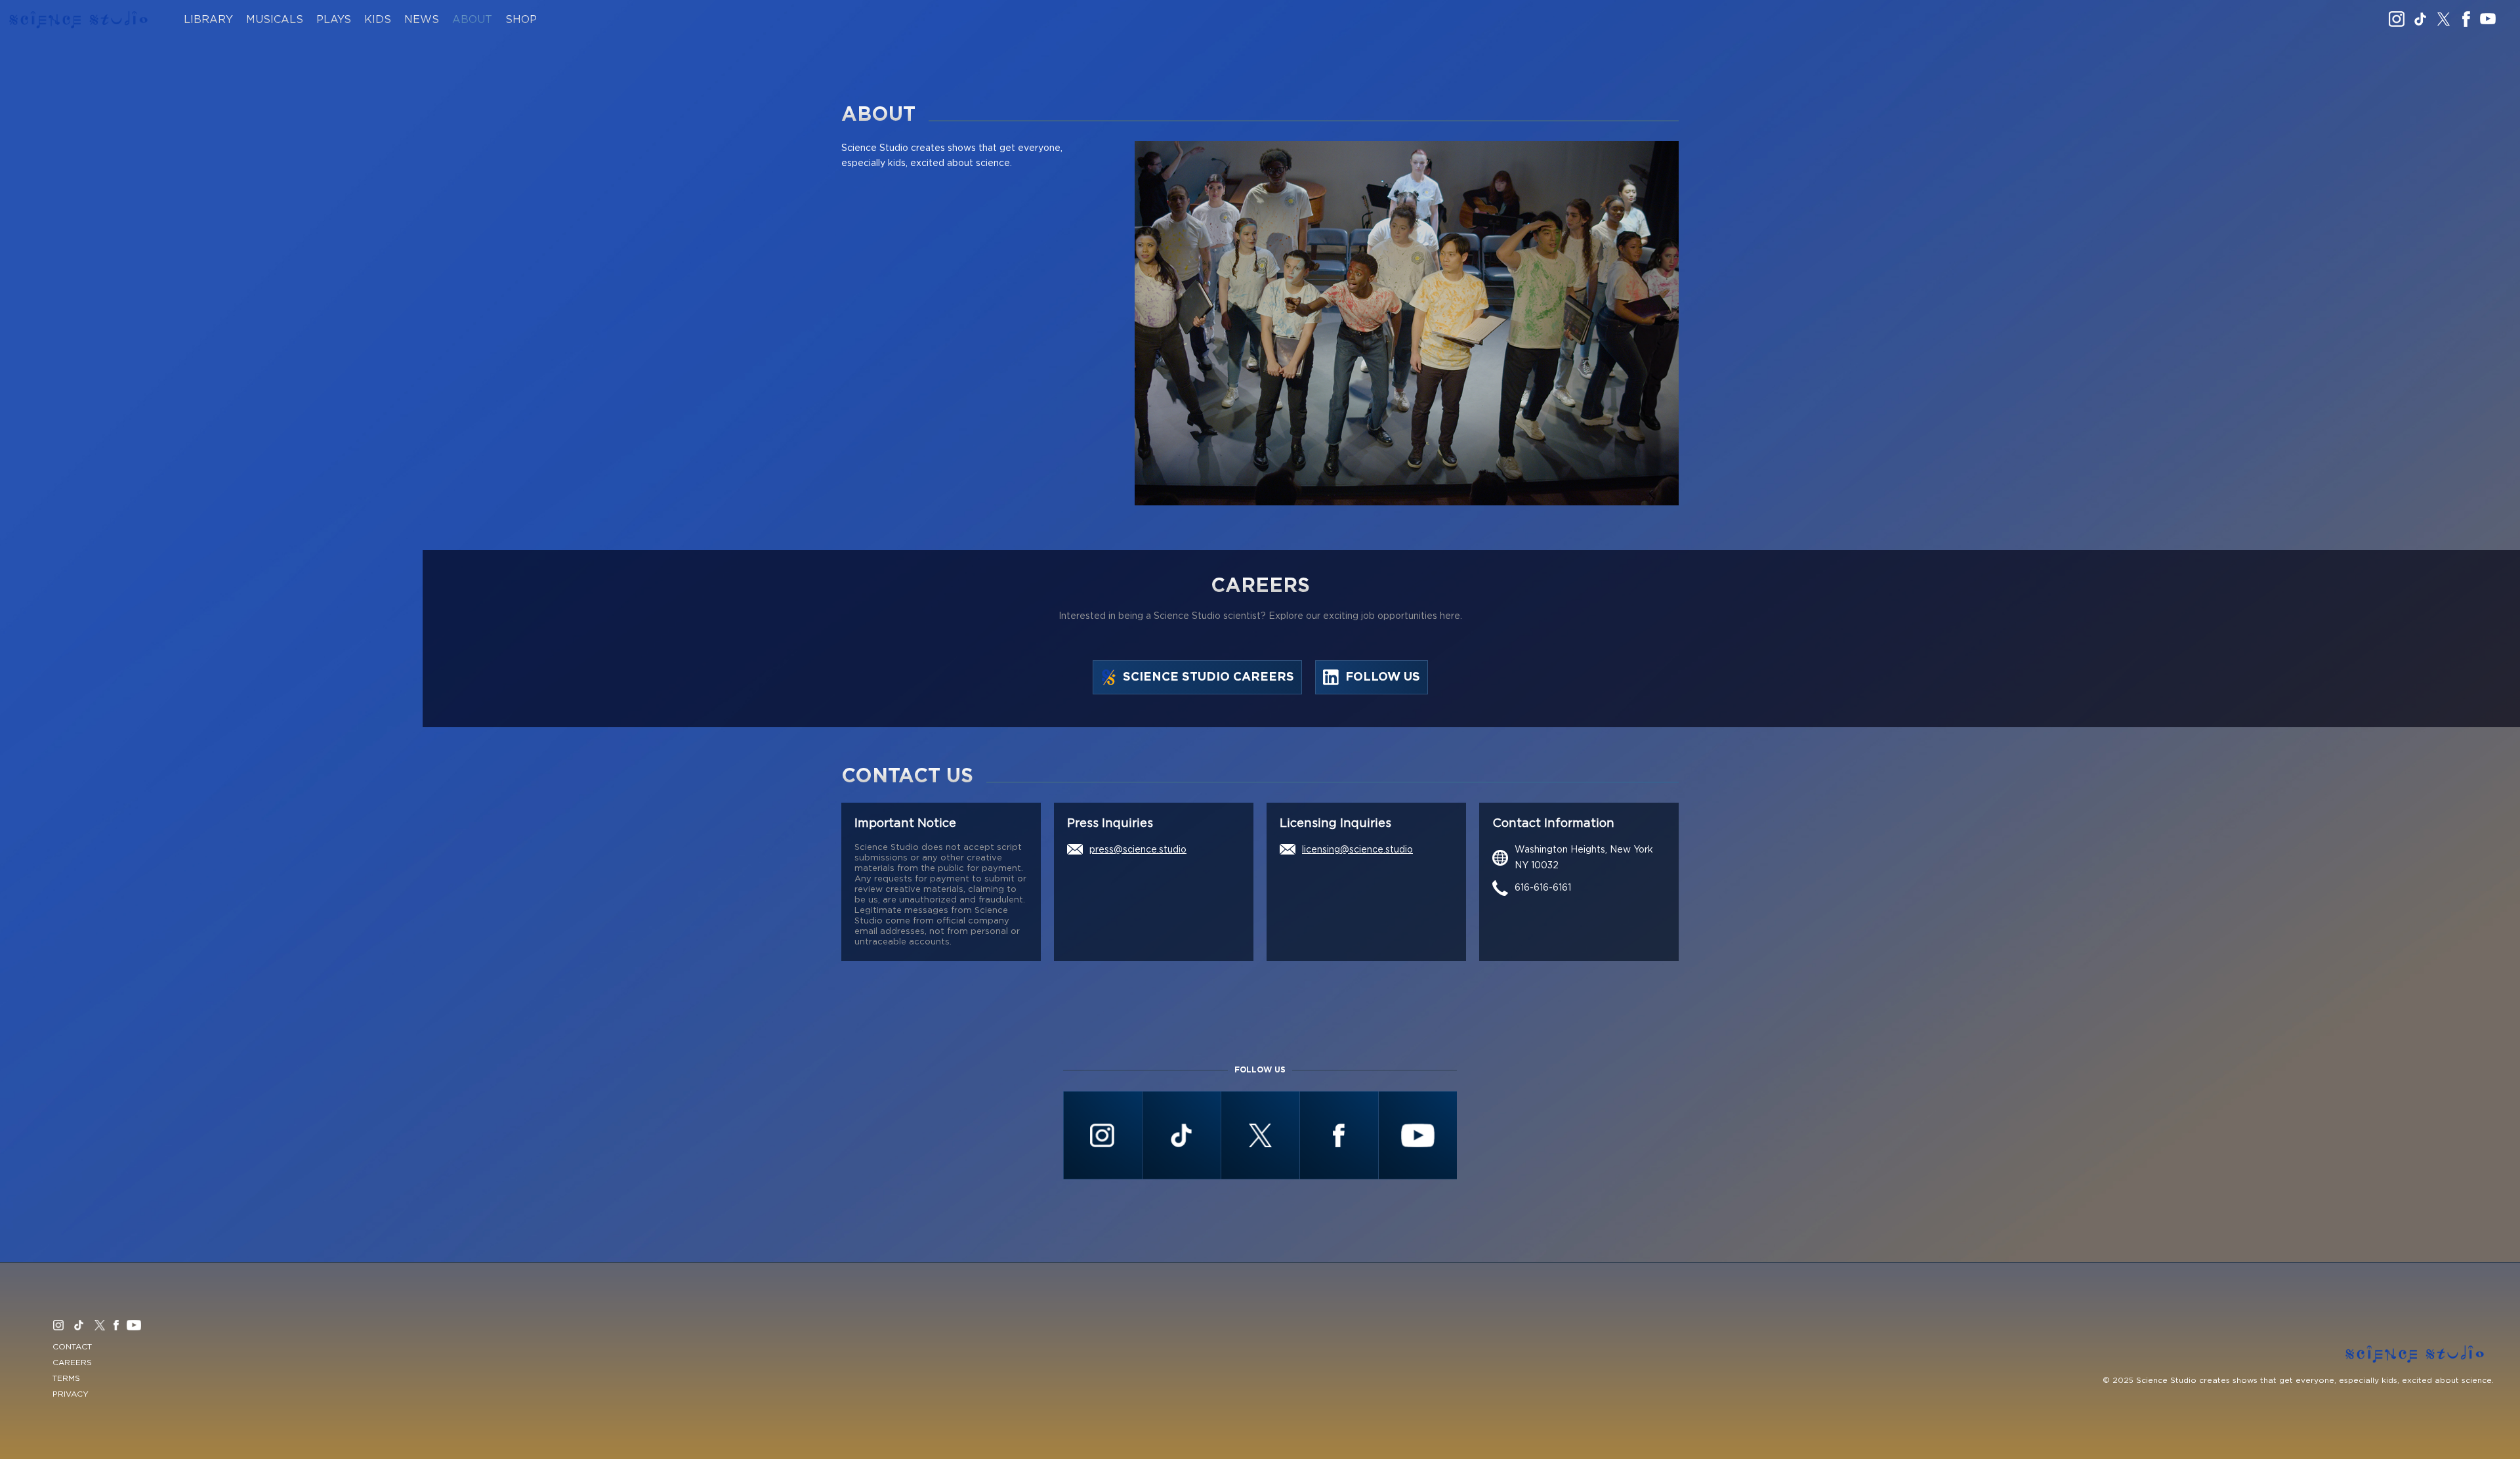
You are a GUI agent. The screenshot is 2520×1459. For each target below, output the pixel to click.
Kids (378, 20)
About (472, 20)
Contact (72, 1347)
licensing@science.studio (1357, 850)
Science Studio (79, 20)
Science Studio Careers (1208, 677)
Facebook (2466, 19)
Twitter (2444, 19)
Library (208, 20)
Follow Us (1383, 677)
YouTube (2488, 19)
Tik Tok (2420, 19)
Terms (66, 1378)
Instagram (2397, 19)
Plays (334, 20)
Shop (521, 20)
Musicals (275, 20)
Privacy (71, 1394)
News (422, 20)
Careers (72, 1363)
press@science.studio (1138, 850)
